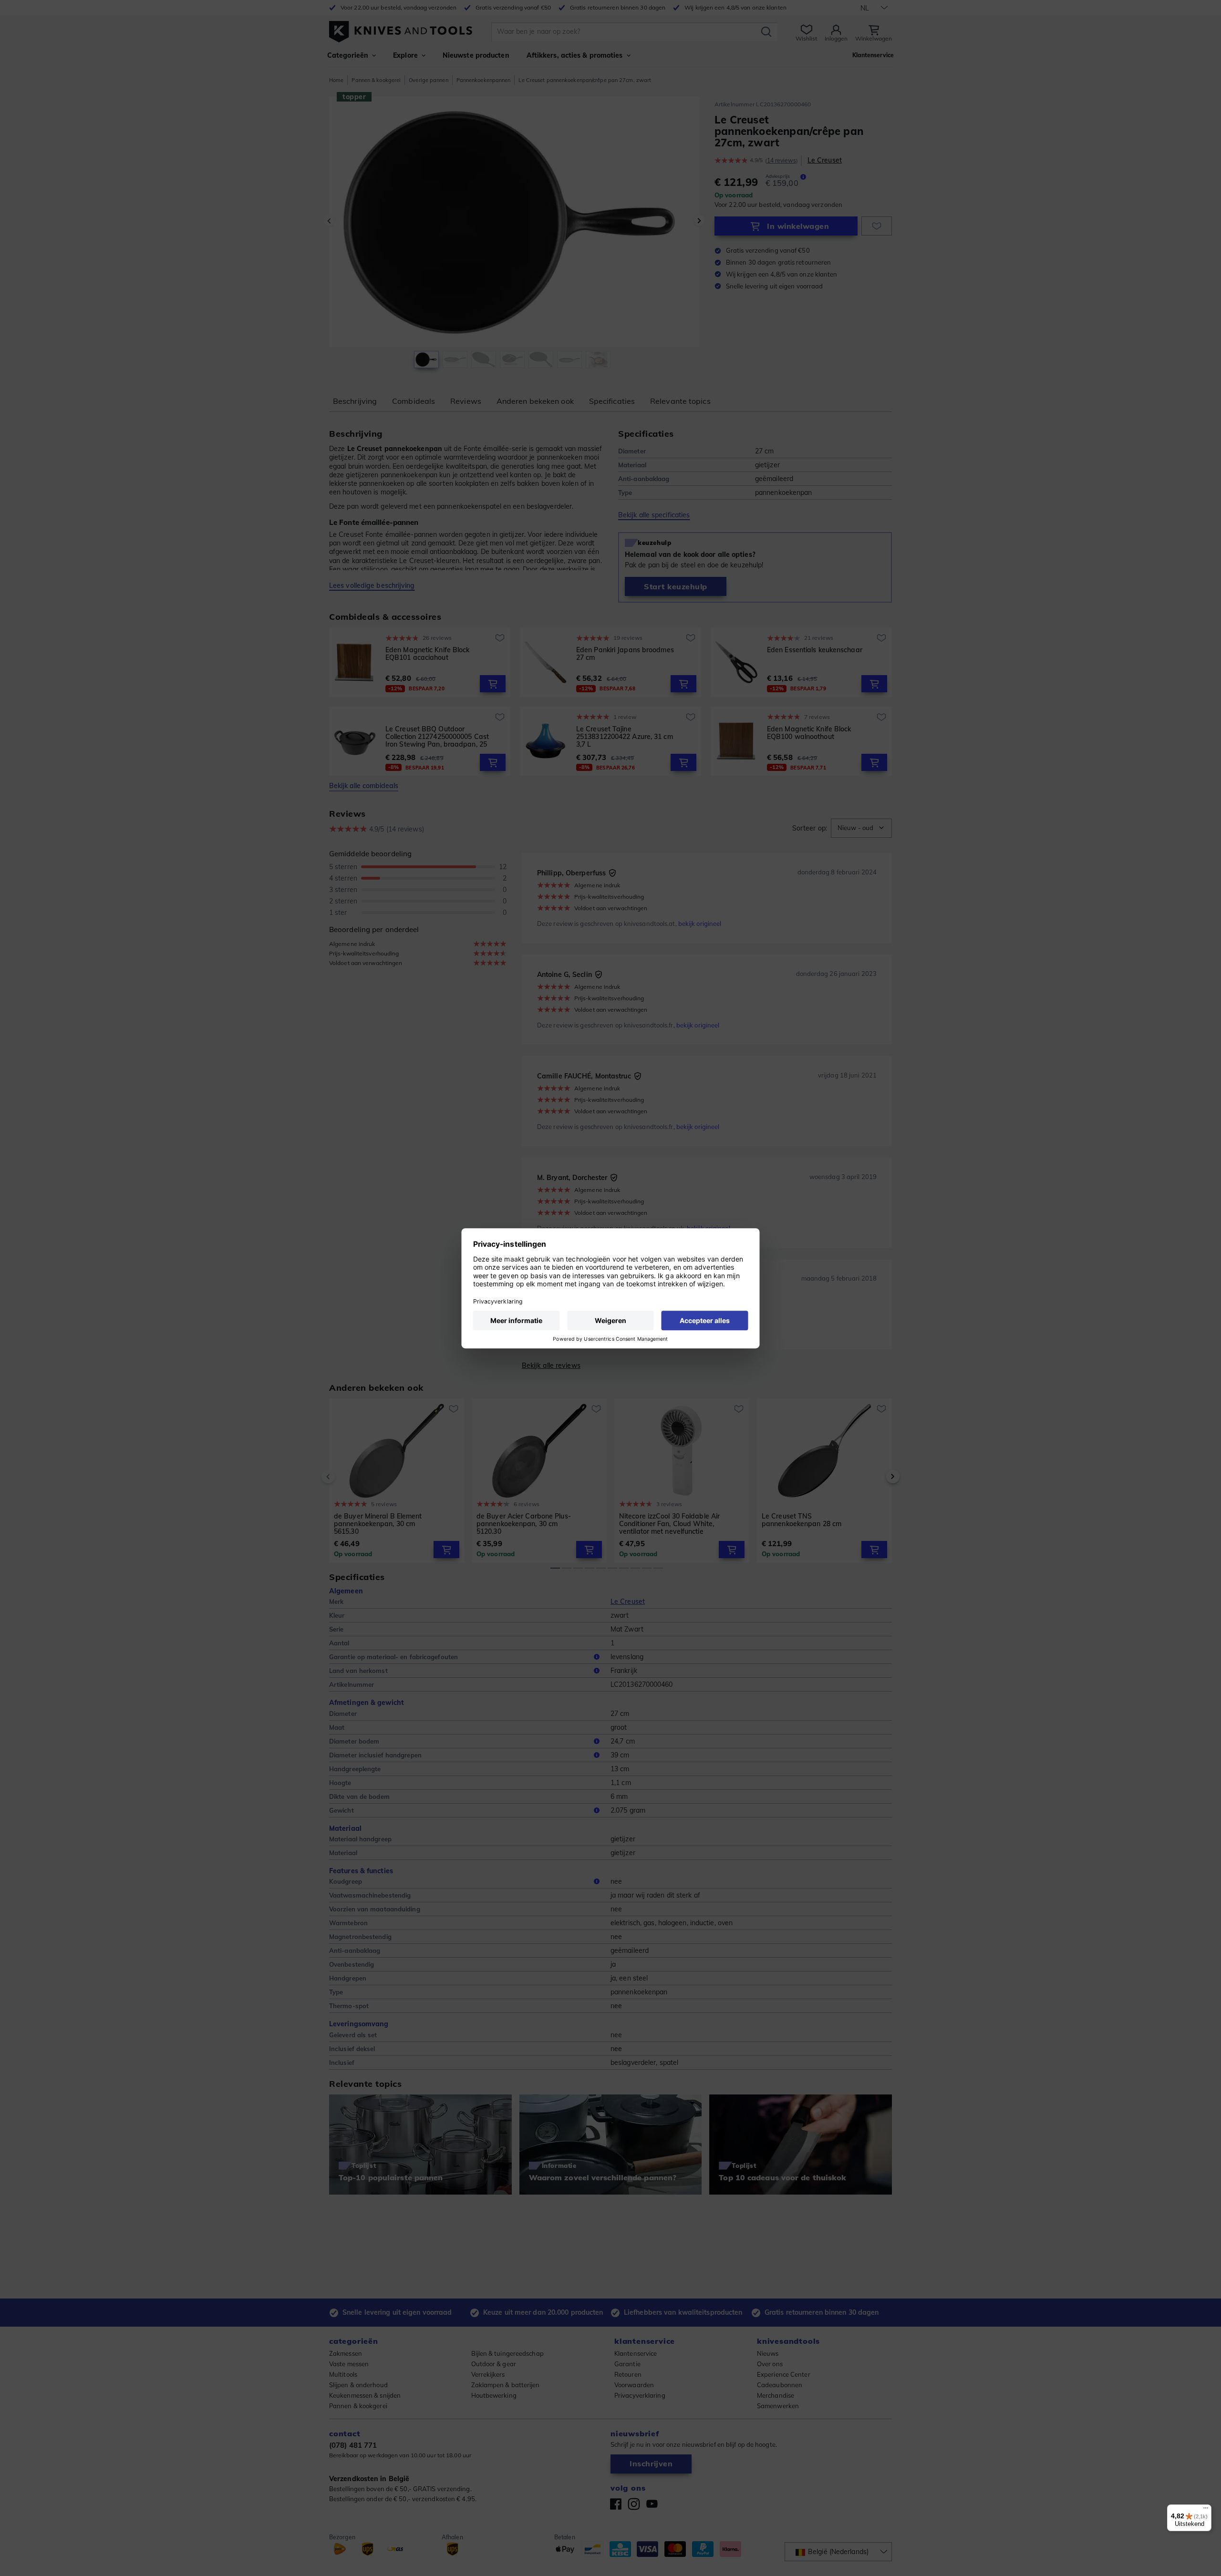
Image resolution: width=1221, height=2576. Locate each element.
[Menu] (1206, 2510)
